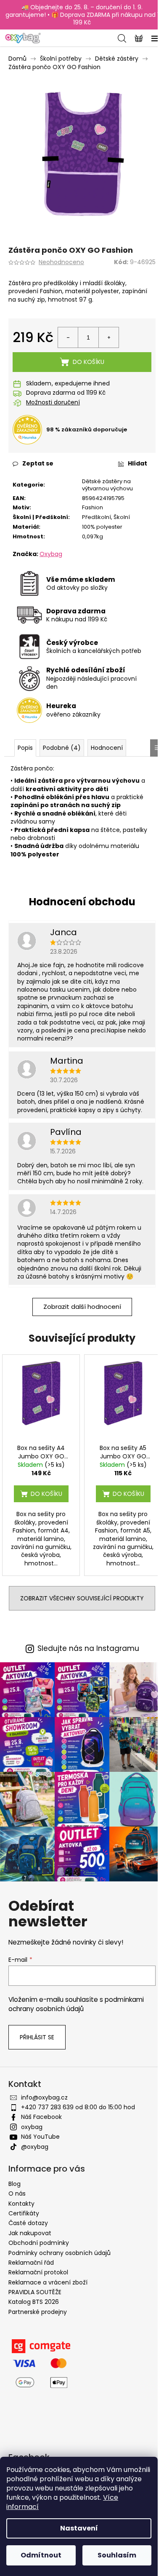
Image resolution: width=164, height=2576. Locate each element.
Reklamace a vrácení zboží (48, 2282)
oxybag (32, 2127)
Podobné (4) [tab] (62, 748)
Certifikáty (24, 2213)
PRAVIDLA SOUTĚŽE (35, 2292)
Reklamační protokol (38, 2272)
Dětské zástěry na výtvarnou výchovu (107, 485)
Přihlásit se (37, 2037)
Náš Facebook (41, 2117)
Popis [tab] (25, 748)
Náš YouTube (40, 2137)
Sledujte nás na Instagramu (88, 1649)
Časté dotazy (28, 2223)
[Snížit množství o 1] (68, 337)
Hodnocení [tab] (107, 748)
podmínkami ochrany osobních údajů (76, 2004)
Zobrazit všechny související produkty (82, 1598)
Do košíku (89, 362)
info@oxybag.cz (44, 2097)
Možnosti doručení (53, 403)
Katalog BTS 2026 (34, 2302)
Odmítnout (41, 2555)
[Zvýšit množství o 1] (108, 337)
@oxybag (35, 2147)
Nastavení (79, 2528)
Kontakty (21, 2204)
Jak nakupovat (30, 2233)
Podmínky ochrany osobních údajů (60, 2253)
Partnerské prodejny (38, 2312)
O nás (17, 2193)
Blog (15, 2184)
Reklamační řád (31, 2263)
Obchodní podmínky (39, 2243)
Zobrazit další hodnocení (82, 1307)
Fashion (93, 507)
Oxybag (51, 554)
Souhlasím (117, 2555)
